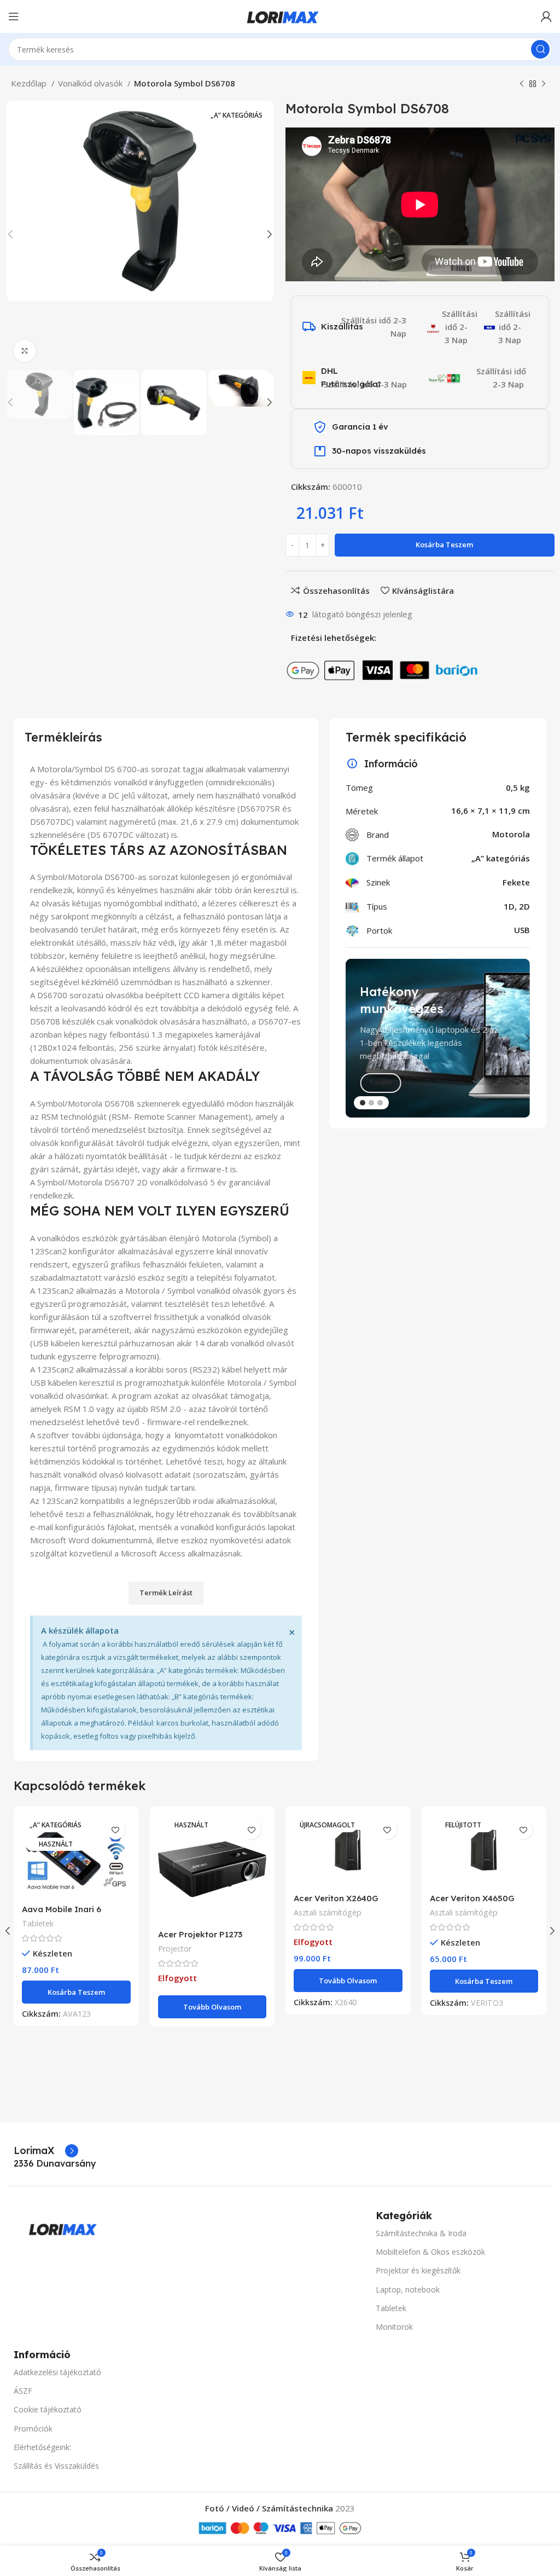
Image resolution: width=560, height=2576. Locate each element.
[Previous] (357, 1038)
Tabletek (38, 1923)
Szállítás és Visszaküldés (56, 2466)
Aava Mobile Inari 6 (62, 1909)
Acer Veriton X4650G (472, 1898)
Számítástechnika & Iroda (421, 2233)
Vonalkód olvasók (91, 83)
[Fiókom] (546, 16)
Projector (175, 1949)
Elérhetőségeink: (42, 2447)
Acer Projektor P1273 (200, 1934)
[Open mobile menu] (14, 16)
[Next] (519, 1038)
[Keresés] (540, 49)
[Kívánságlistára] (116, 1830)
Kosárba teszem (444, 545)
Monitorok (394, 2327)
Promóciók (33, 2429)
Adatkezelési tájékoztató (57, 2372)
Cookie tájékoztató (48, 2409)
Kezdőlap (30, 83)
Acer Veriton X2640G (336, 1898)
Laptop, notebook (408, 2290)
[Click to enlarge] (25, 351)
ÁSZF (23, 2391)
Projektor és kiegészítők (418, 2270)
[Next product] (544, 84)
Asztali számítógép (328, 1912)
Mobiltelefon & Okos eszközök (430, 2252)
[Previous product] (522, 84)
